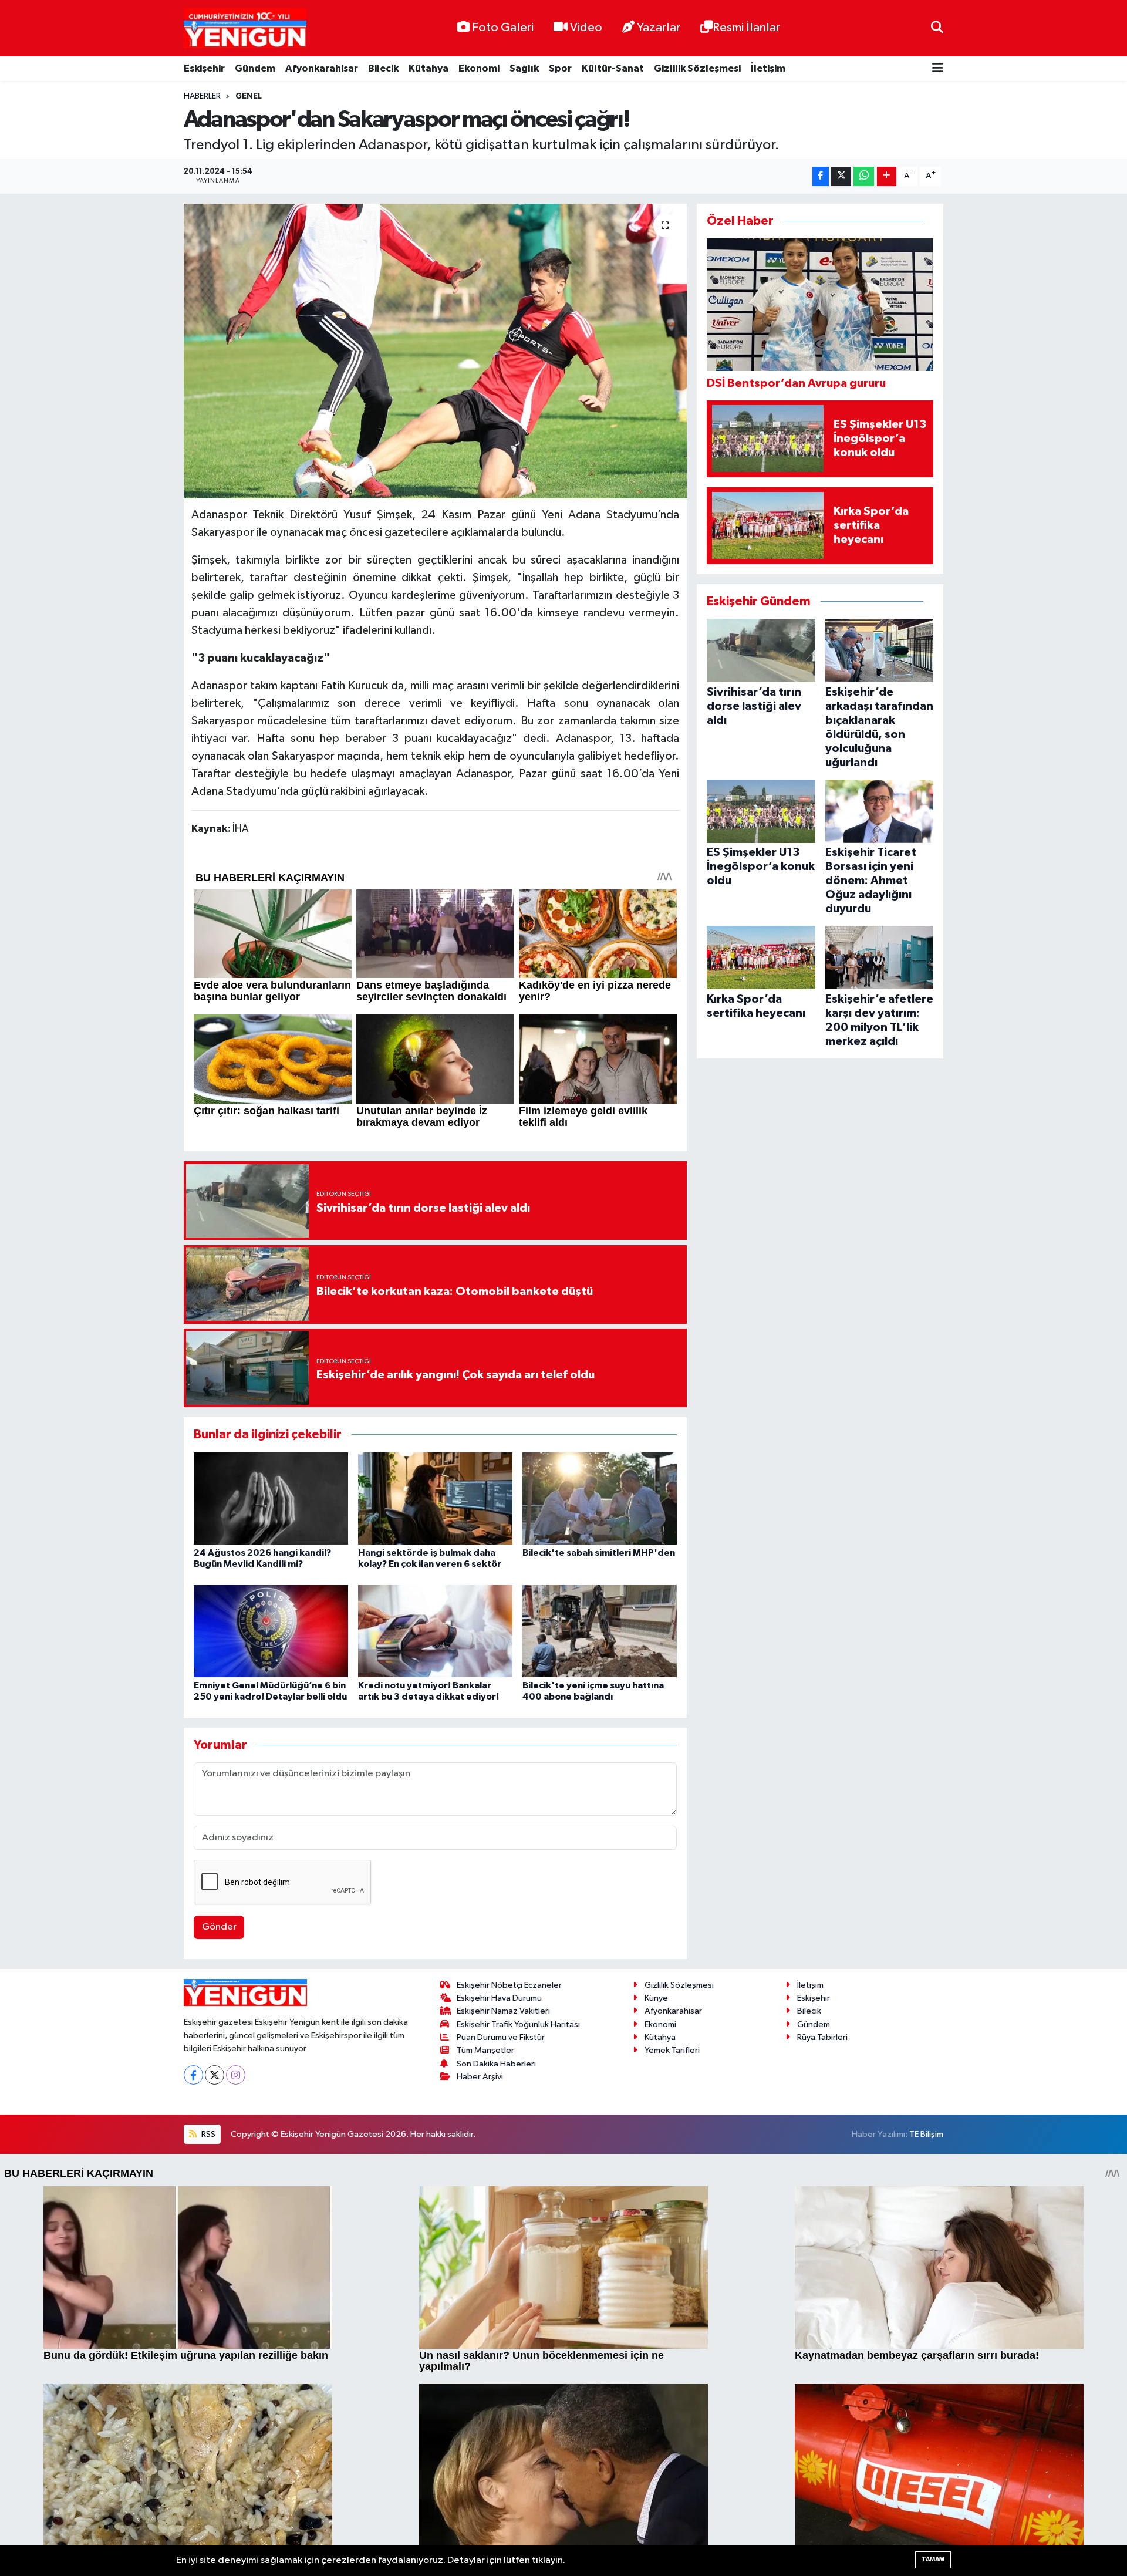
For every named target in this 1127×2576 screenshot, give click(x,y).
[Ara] (937, 28)
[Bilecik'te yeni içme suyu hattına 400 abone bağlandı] (600, 1631)
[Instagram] (236, 2075)
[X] (215, 2075)
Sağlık (524, 68)
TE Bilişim (926, 2134)
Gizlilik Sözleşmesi (697, 68)
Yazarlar (659, 28)
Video (586, 28)
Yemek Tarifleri (672, 2050)
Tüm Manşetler (485, 2050)
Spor (560, 68)
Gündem (255, 68)
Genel (249, 96)
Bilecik (383, 68)
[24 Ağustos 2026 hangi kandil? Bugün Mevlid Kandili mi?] (271, 1498)
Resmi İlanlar (746, 28)
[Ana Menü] (938, 69)
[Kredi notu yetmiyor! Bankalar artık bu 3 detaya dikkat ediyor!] (435, 1631)
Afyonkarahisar (322, 68)
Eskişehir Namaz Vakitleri (503, 2011)
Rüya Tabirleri (822, 2037)
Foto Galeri (503, 28)
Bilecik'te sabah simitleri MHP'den (599, 1553)
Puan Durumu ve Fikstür (501, 2037)
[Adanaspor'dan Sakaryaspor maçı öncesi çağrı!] (435, 351)
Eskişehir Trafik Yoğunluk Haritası (518, 2024)
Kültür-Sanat (613, 68)
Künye (656, 1998)
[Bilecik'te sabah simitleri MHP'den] (600, 1498)
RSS (207, 2134)
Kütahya (428, 68)
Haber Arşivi (480, 2077)
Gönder (219, 1927)
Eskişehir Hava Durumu (499, 1998)
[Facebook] (193, 2075)
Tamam (933, 2559)
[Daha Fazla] (887, 176)
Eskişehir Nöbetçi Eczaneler (509, 1985)
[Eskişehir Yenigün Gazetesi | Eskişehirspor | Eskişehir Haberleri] (245, 28)
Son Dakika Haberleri (496, 2064)
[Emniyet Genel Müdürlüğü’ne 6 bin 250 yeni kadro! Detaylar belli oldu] (271, 1631)
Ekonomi (479, 68)
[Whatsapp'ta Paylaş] (864, 176)
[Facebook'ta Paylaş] (821, 176)
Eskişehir (204, 68)
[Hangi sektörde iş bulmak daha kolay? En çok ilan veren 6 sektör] (435, 1498)
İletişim (768, 68)
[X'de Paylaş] (841, 176)
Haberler (202, 96)
